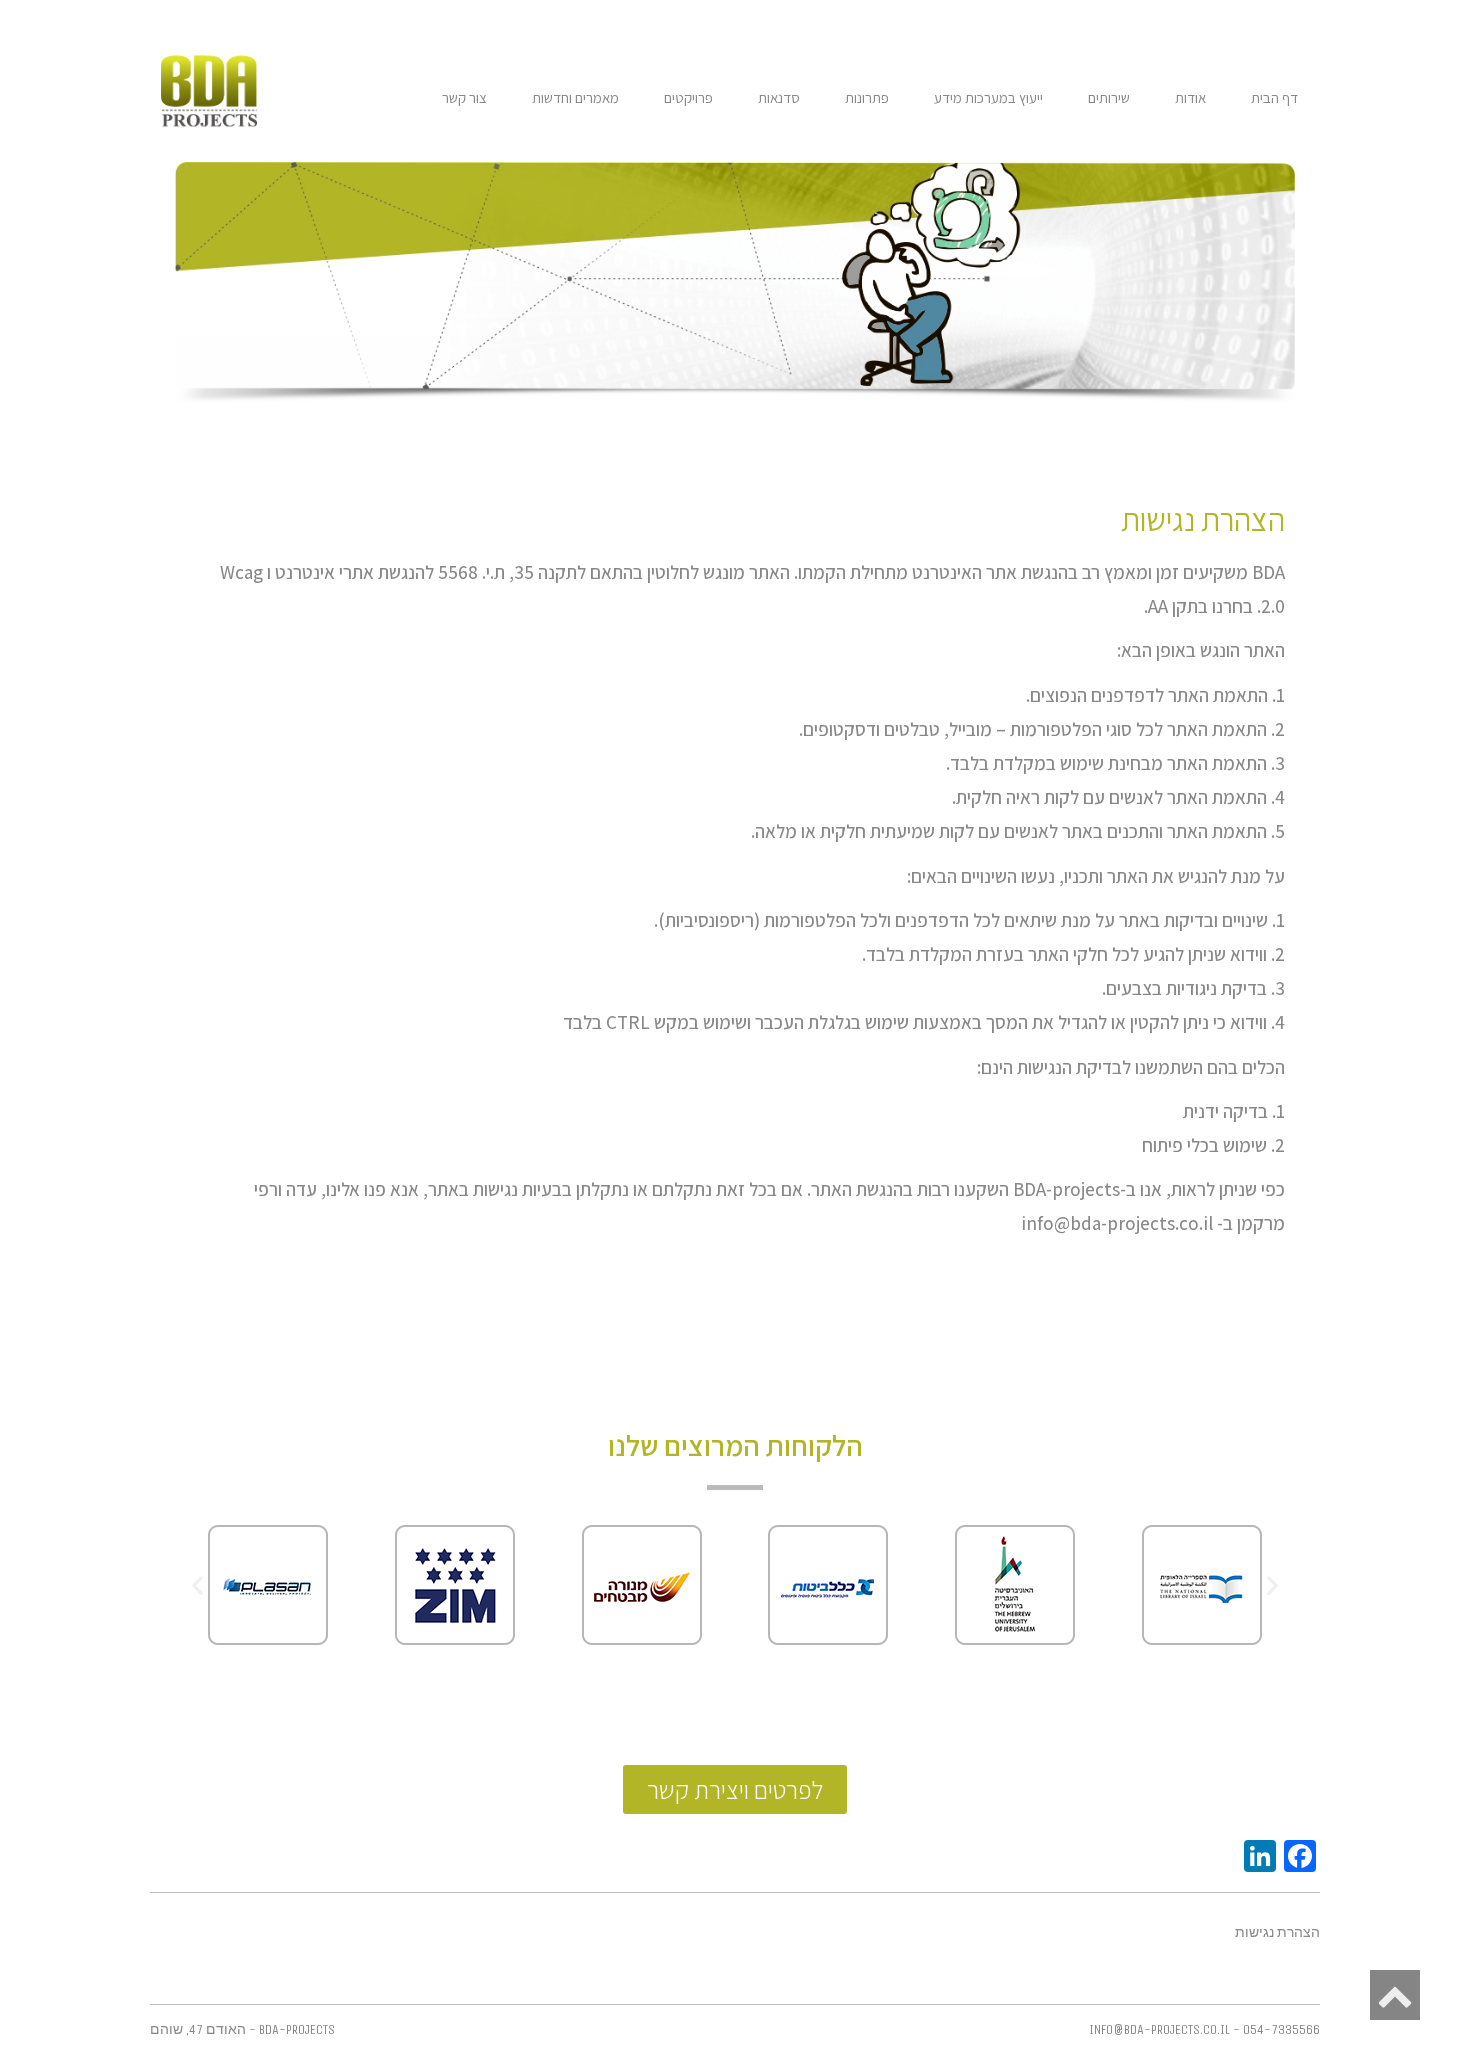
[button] (197, 1584)
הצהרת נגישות (1277, 1933)
